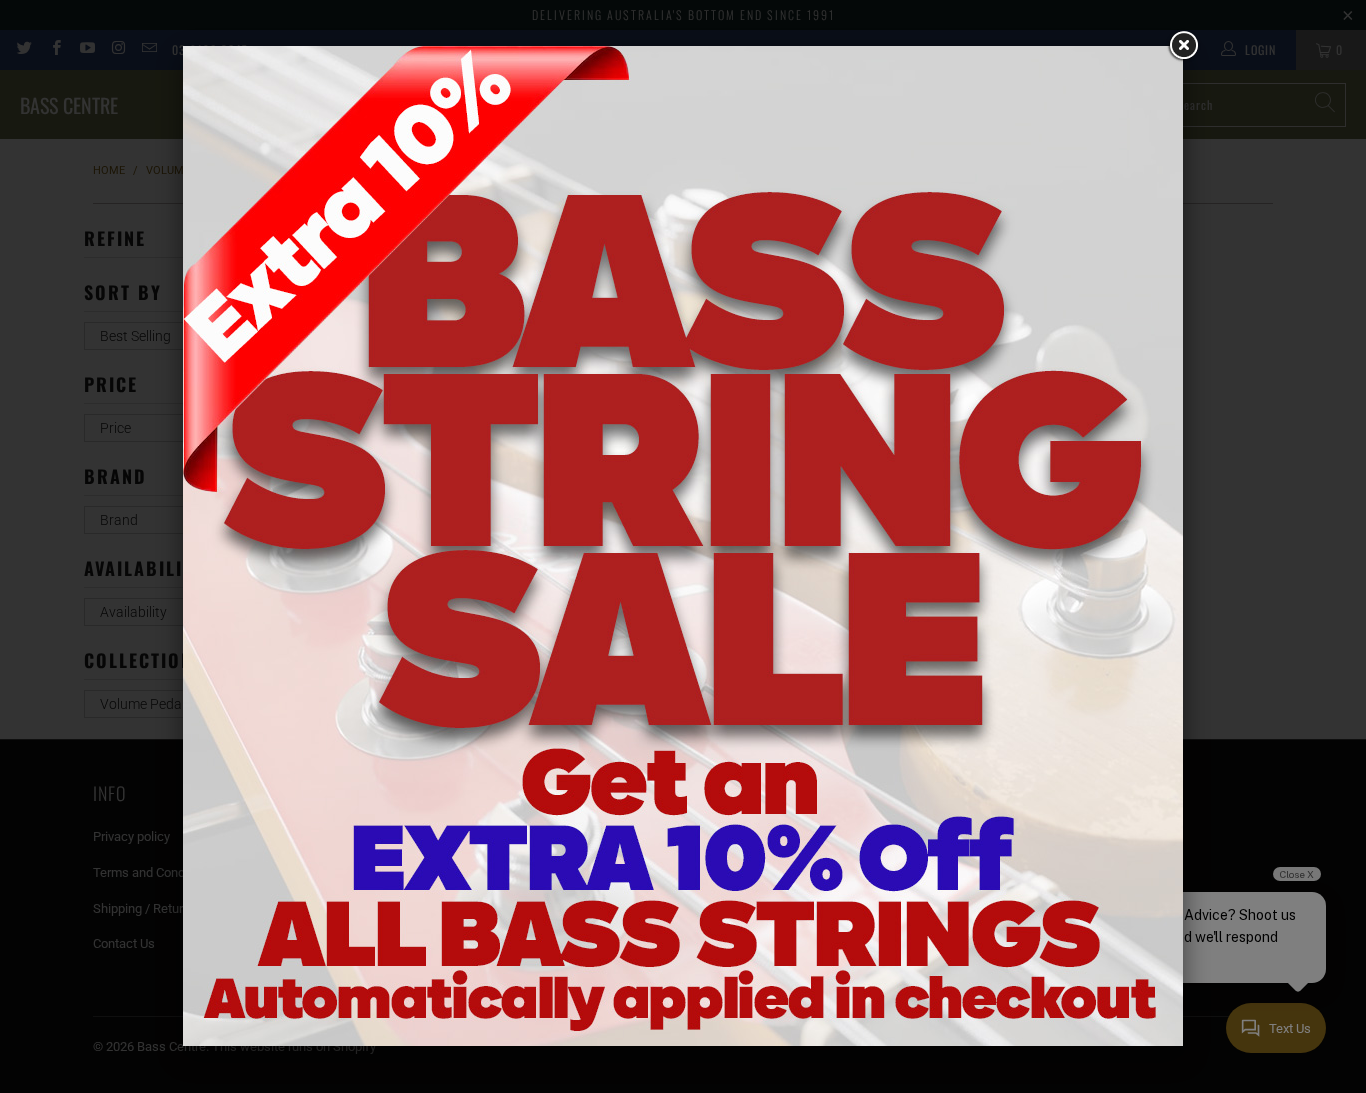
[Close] (1183, 46)
